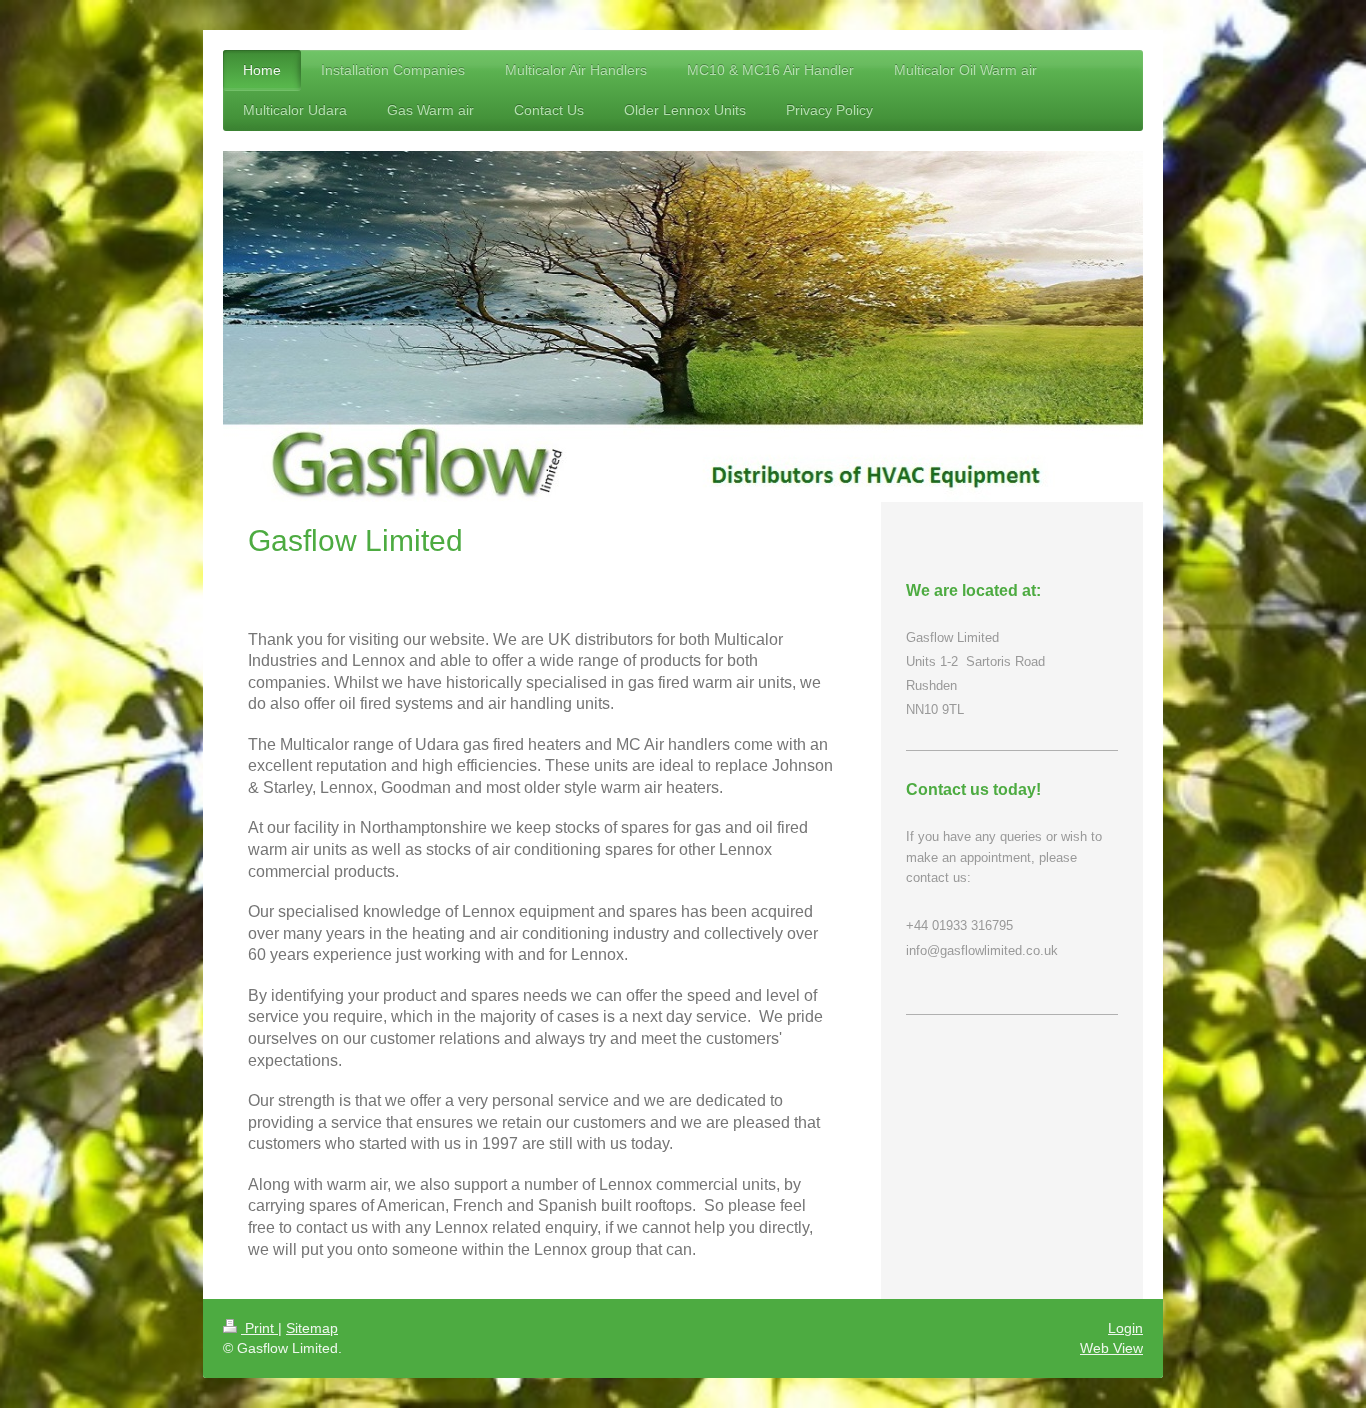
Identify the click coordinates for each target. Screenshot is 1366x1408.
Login (1125, 1328)
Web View (1111, 1348)
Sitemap (312, 1328)
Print (259, 1328)
